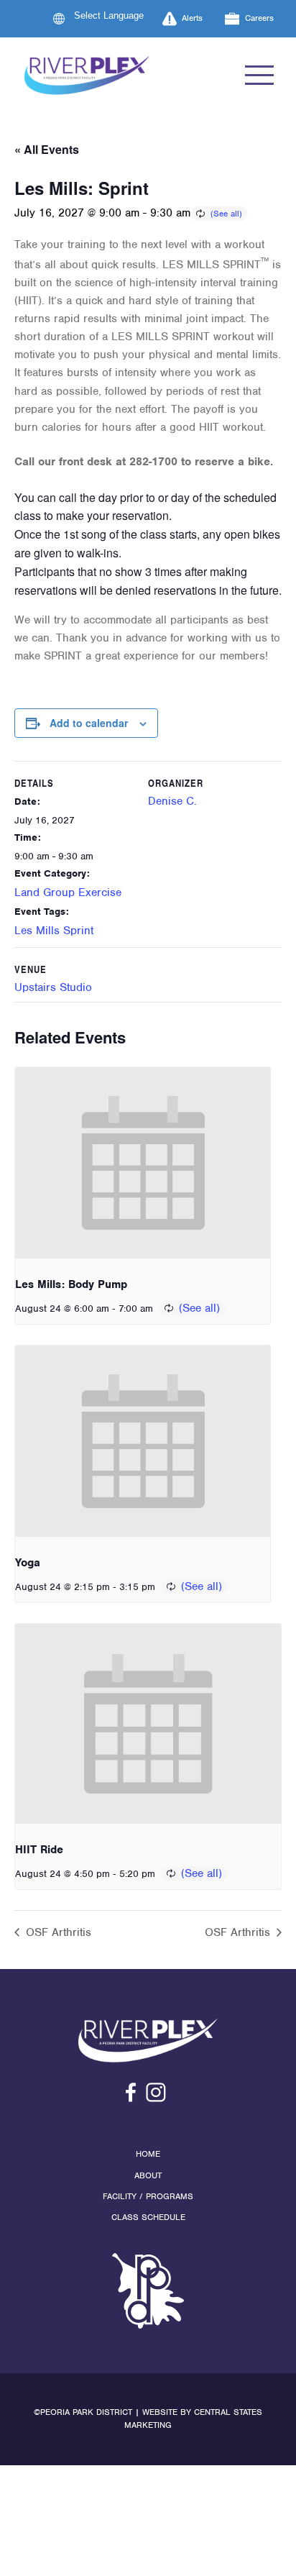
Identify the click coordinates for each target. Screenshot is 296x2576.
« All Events (47, 149)
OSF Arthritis (57, 1932)
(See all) (226, 214)
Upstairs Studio (53, 987)
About (148, 2175)
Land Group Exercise (68, 892)
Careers (259, 18)
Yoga (28, 1563)
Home (148, 2154)
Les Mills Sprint (54, 931)
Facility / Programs (148, 2196)
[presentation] (143, 1163)
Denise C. (172, 801)
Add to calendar (89, 723)
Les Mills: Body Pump (71, 1284)
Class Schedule (148, 2217)
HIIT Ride (39, 1850)
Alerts (192, 18)
